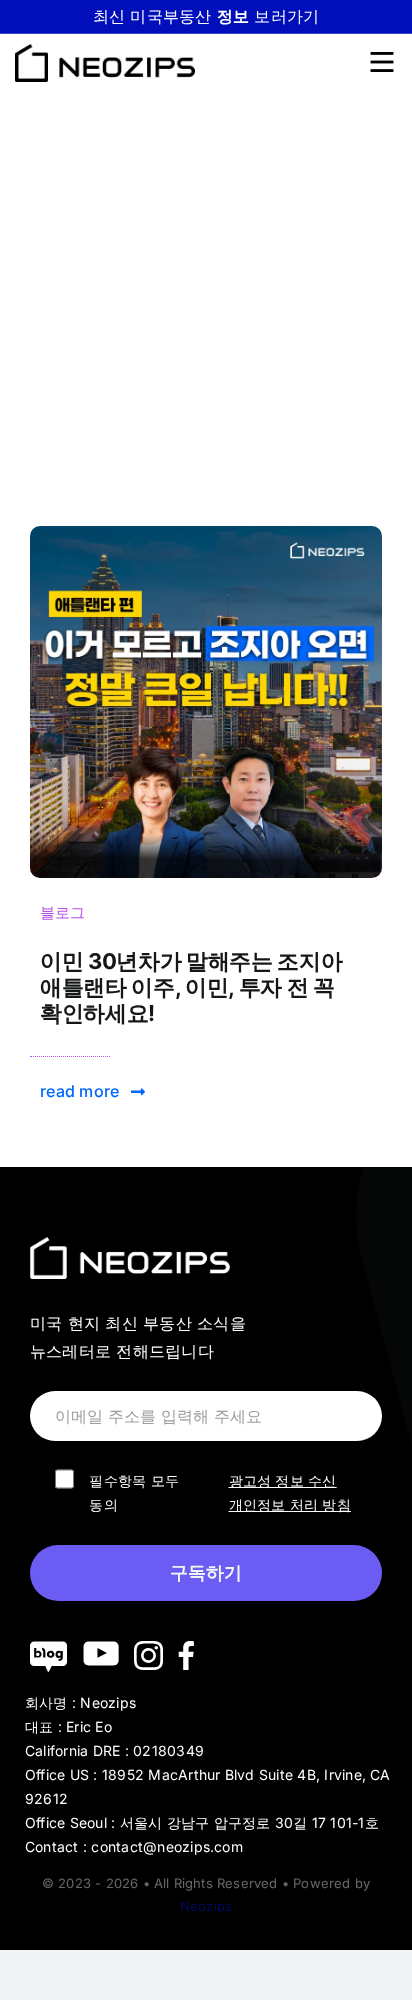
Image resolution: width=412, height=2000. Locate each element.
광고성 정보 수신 (283, 1480)
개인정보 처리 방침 (290, 1504)
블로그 (63, 912)
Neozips (206, 1906)
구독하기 (206, 1573)
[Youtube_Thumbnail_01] (206, 534)
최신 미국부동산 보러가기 (206, 16)
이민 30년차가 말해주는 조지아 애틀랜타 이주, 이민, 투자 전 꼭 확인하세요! (191, 987)
